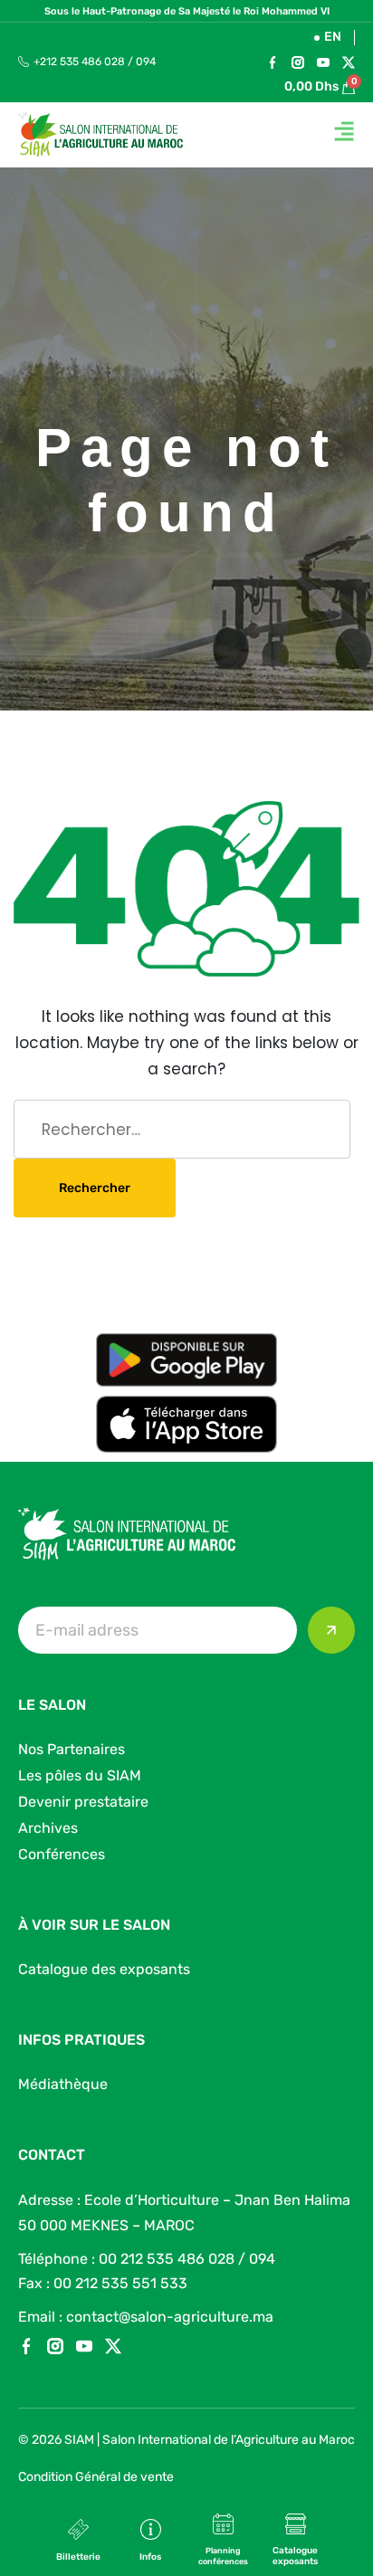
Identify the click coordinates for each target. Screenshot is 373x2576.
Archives (48, 1828)
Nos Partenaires (72, 1749)
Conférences (62, 1854)
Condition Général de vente (96, 2477)
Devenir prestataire (83, 1802)
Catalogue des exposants (104, 1969)
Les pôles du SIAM (80, 1775)
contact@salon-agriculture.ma (170, 2317)
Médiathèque (63, 2084)
